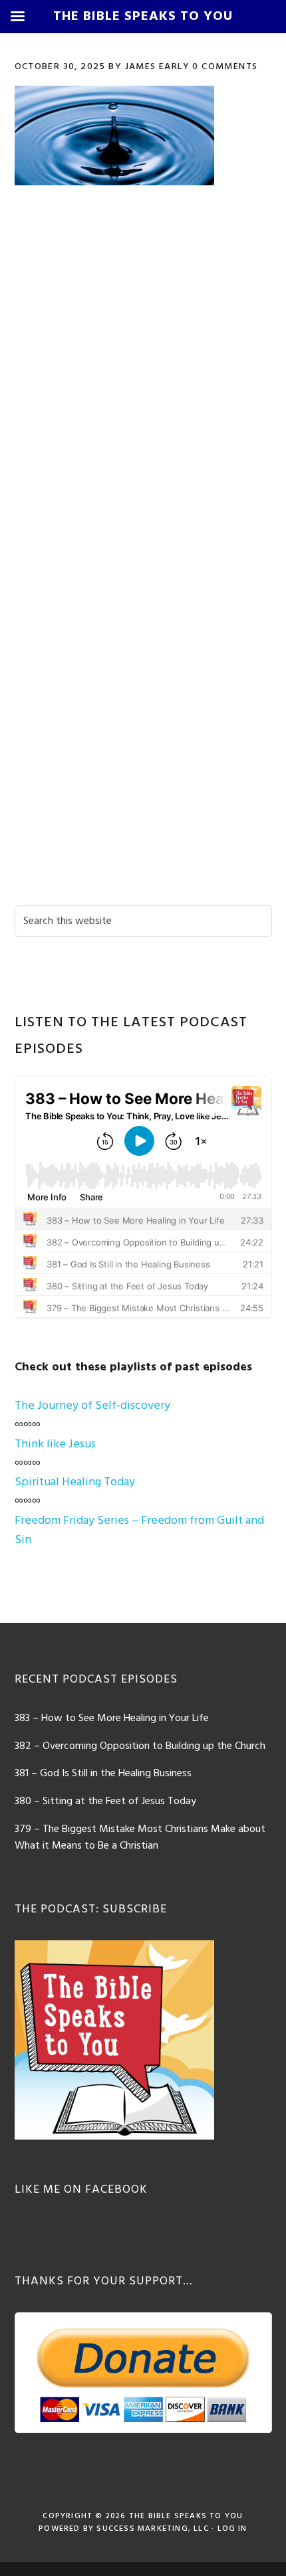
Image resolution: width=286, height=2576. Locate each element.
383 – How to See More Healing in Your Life (112, 1718)
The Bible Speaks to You (186, 2516)
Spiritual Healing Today (75, 1482)
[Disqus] (143, 385)
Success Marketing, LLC (152, 2529)
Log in (232, 2529)
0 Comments (225, 67)
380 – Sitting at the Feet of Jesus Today (105, 1801)
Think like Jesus (55, 1444)
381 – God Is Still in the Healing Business (103, 1774)
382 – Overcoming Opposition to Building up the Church (140, 1746)
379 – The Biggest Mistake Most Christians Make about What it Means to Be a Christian (140, 1838)
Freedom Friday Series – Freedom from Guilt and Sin (139, 1530)
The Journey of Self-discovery (92, 1406)
